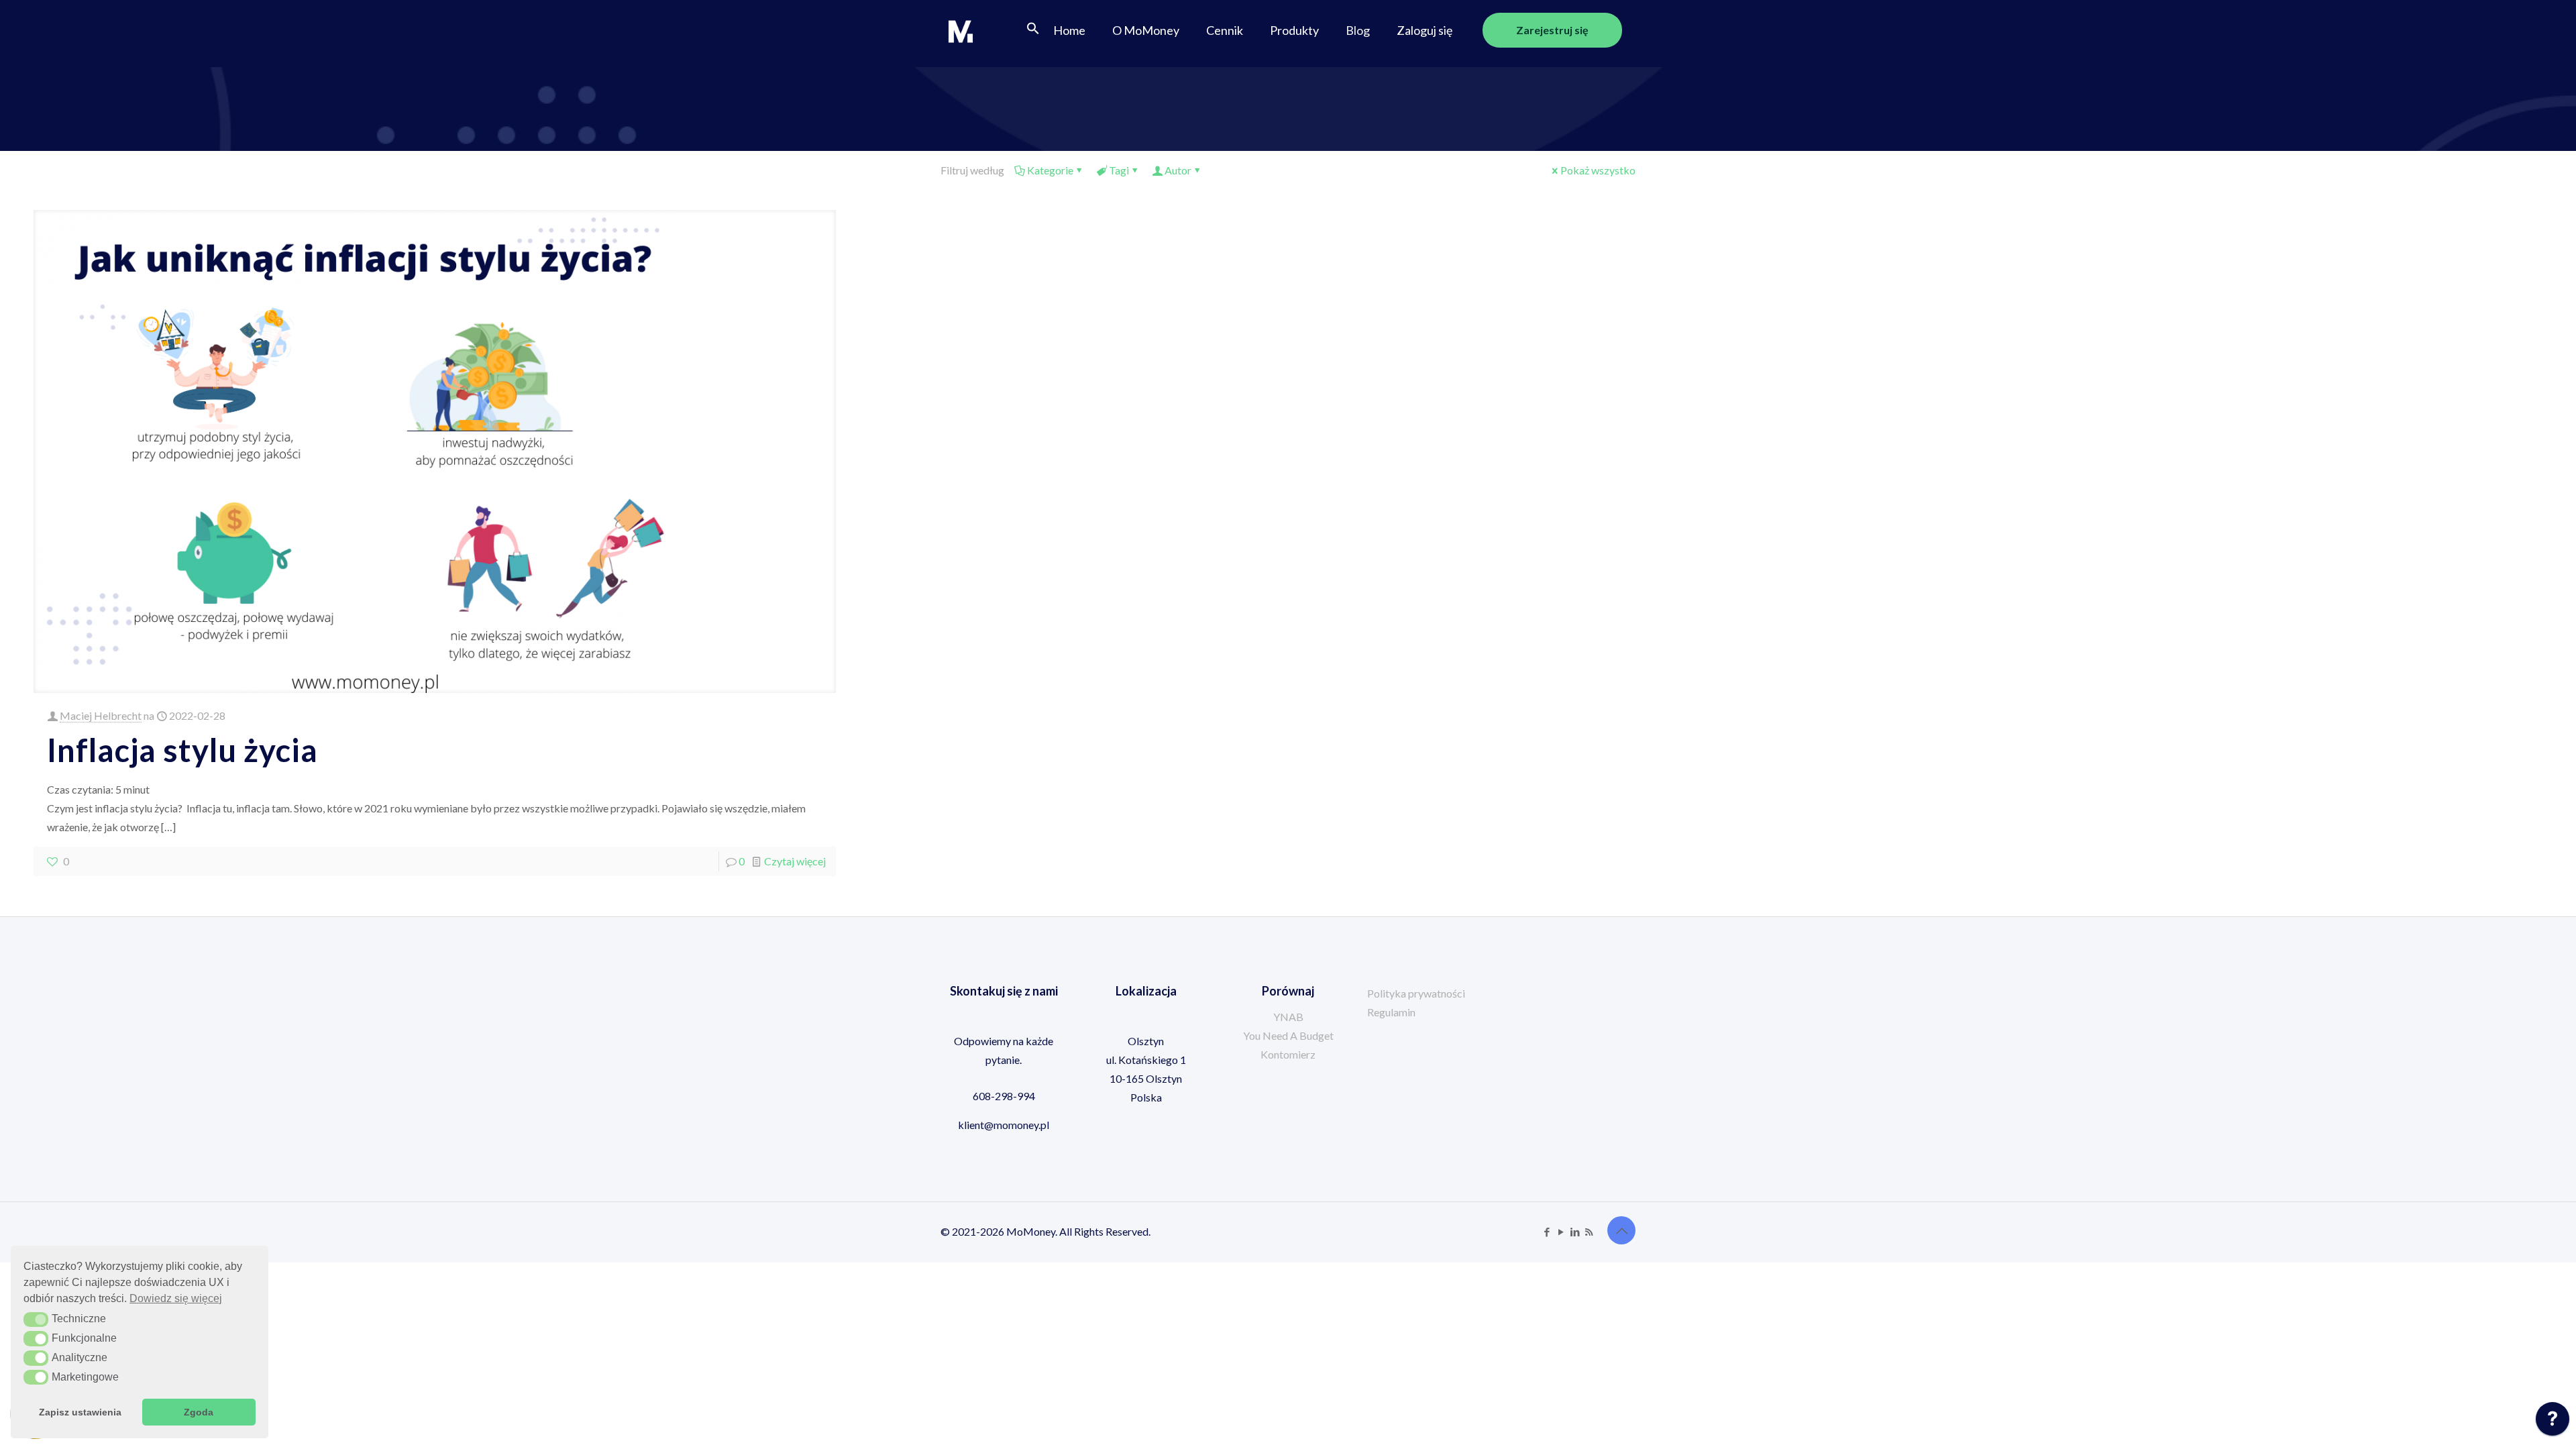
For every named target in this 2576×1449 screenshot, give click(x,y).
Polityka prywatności (1416, 993)
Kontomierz (1288, 1054)
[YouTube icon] (1561, 1232)
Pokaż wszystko (1598, 170)
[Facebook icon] (1547, 1232)
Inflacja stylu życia (182, 750)
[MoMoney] (961, 30)
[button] (1033, 30)
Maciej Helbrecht (101, 715)
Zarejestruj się (1552, 30)
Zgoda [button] (199, 1412)
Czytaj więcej (795, 861)
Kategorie (1050, 170)
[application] (2553, 1422)
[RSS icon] (1589, 1232)
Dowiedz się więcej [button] (176, 1298)
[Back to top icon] (1621, 1230)
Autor (1178, 170)
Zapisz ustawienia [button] (80, 1412)
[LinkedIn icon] (1575, 1232)
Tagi (1119, 170)
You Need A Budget (1288, 1035)
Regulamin (1391, 1012)
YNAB (1288, 1017)
